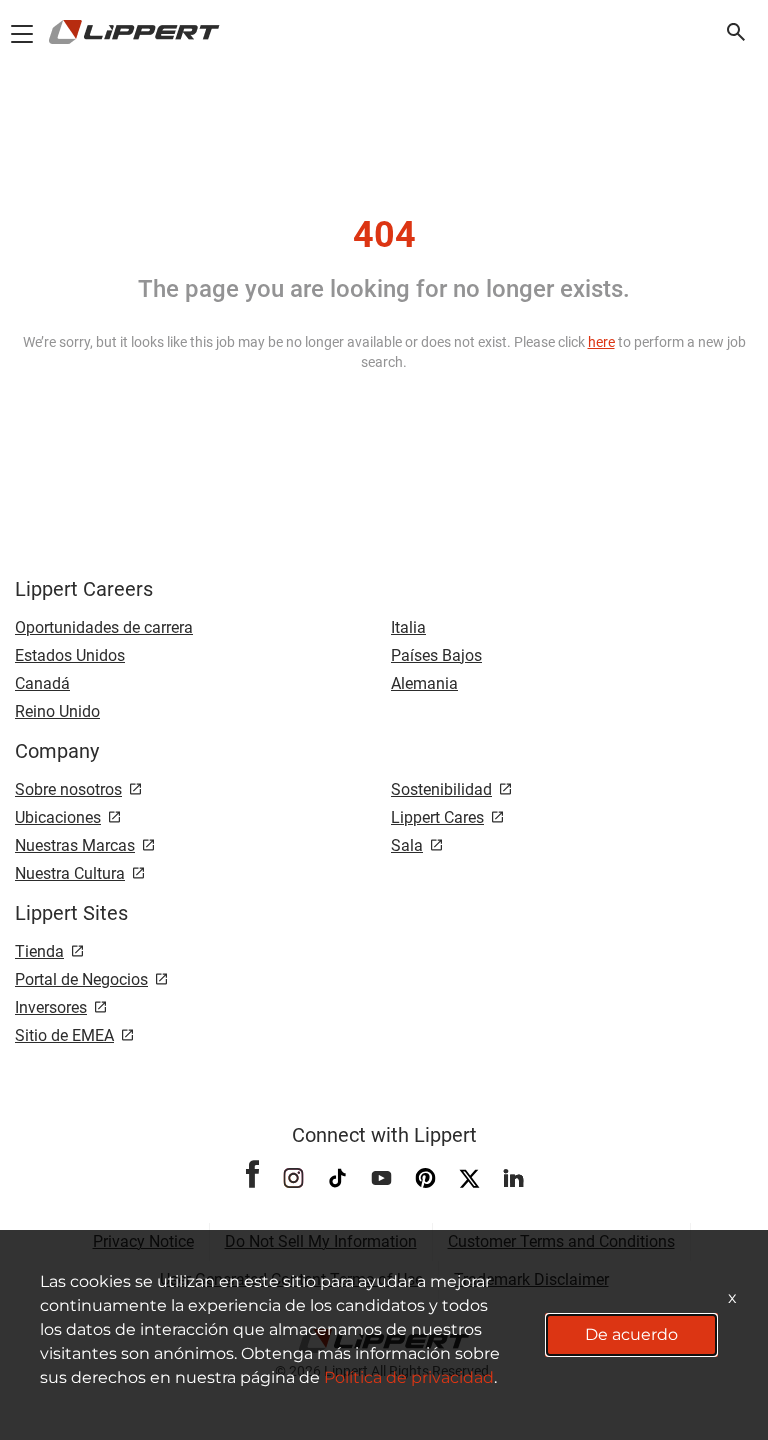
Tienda (39, 951)
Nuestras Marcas (75, 845)
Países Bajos (436, 655)
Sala (407, 845)
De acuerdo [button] (631, 1334)
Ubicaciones (58, 817)
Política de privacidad (409, 1377)
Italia (408, 627)
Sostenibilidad (441, 789)
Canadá (42, 683)
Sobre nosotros (68, 789)
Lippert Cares (437, 817)
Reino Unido (57, 711)
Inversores (51, 1007)
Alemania (424, 683)
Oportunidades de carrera (104, 627)
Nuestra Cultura (70, 873)
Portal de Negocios (81, 979)
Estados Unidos (70, 655)
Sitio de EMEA (64, 1035)
